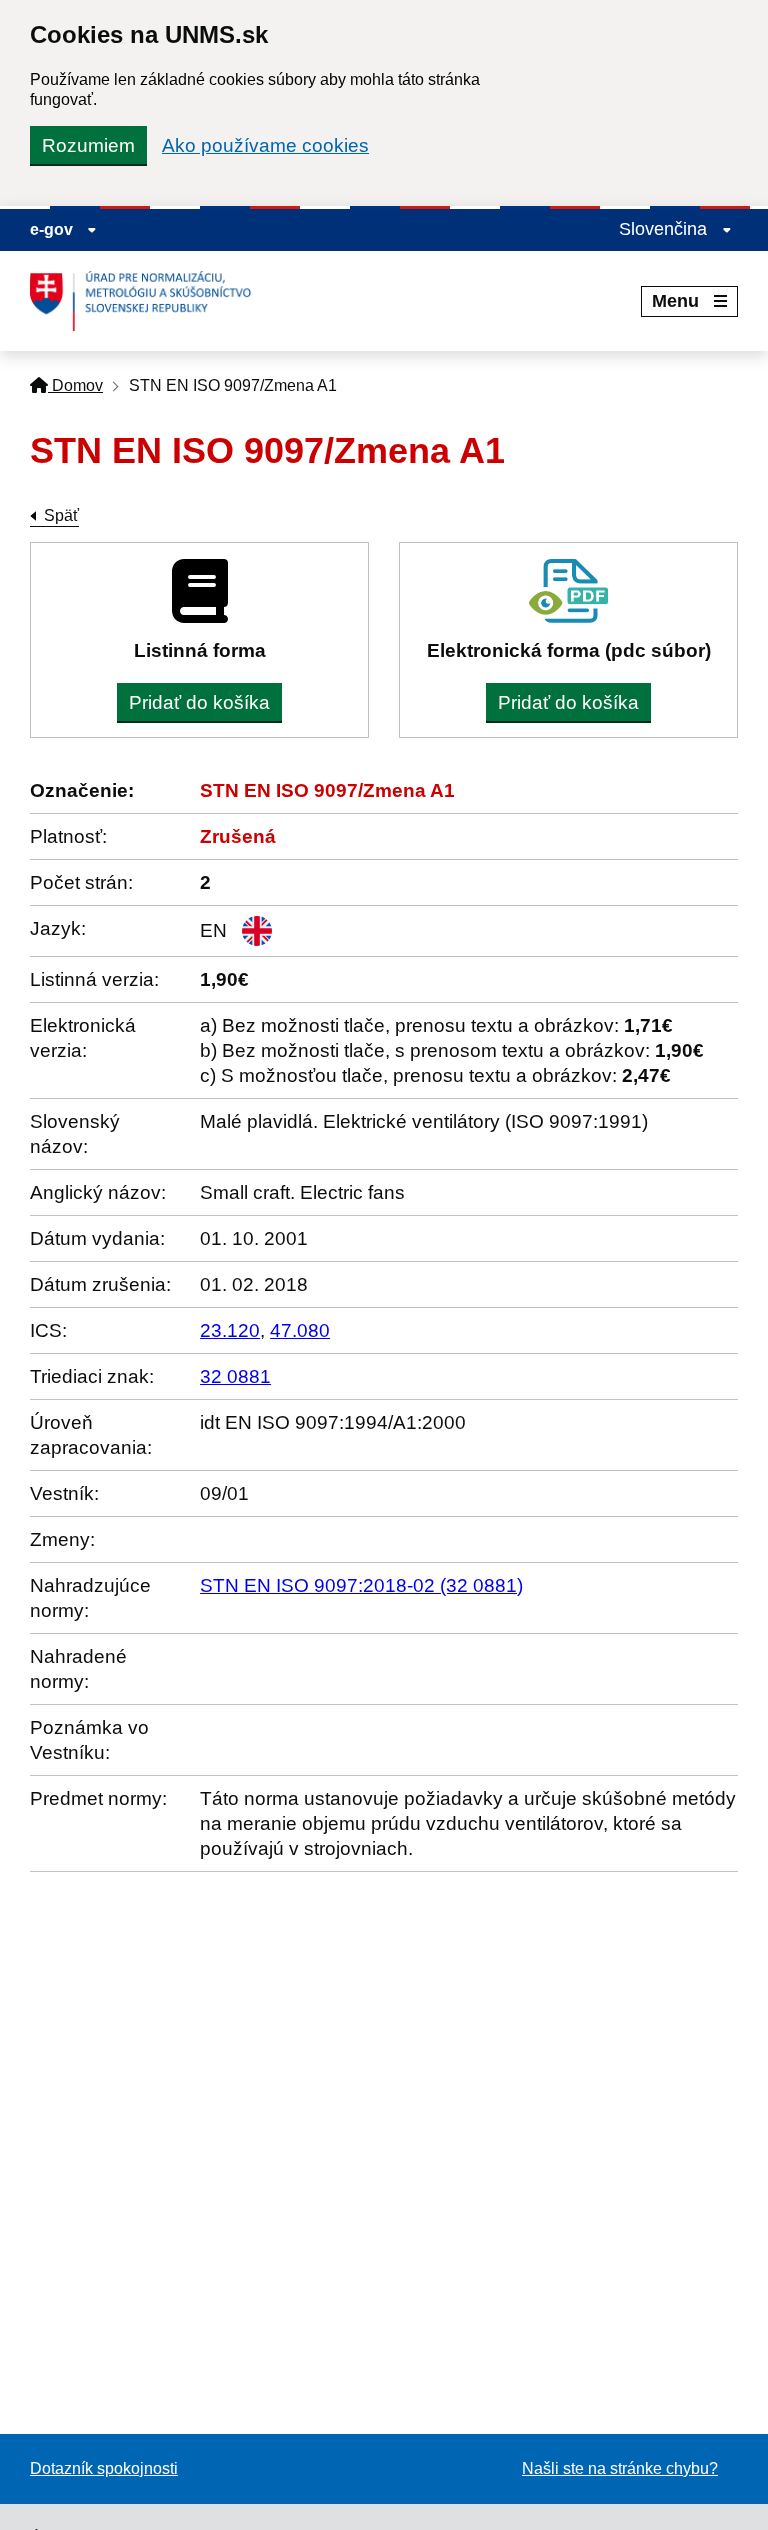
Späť (61, 515)
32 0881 (235, 1376)
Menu (675, 301)
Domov (75, 385)
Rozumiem (88, 145)
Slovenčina (665, 229)
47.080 (300, 1330)
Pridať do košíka (199, 702)
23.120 (230, 1330)
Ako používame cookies (265, 145)
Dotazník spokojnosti (104, 2468)
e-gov (53, 229)
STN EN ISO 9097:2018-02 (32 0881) (361, 1585)
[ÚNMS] (148, 301)
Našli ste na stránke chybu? (620, 2468)
